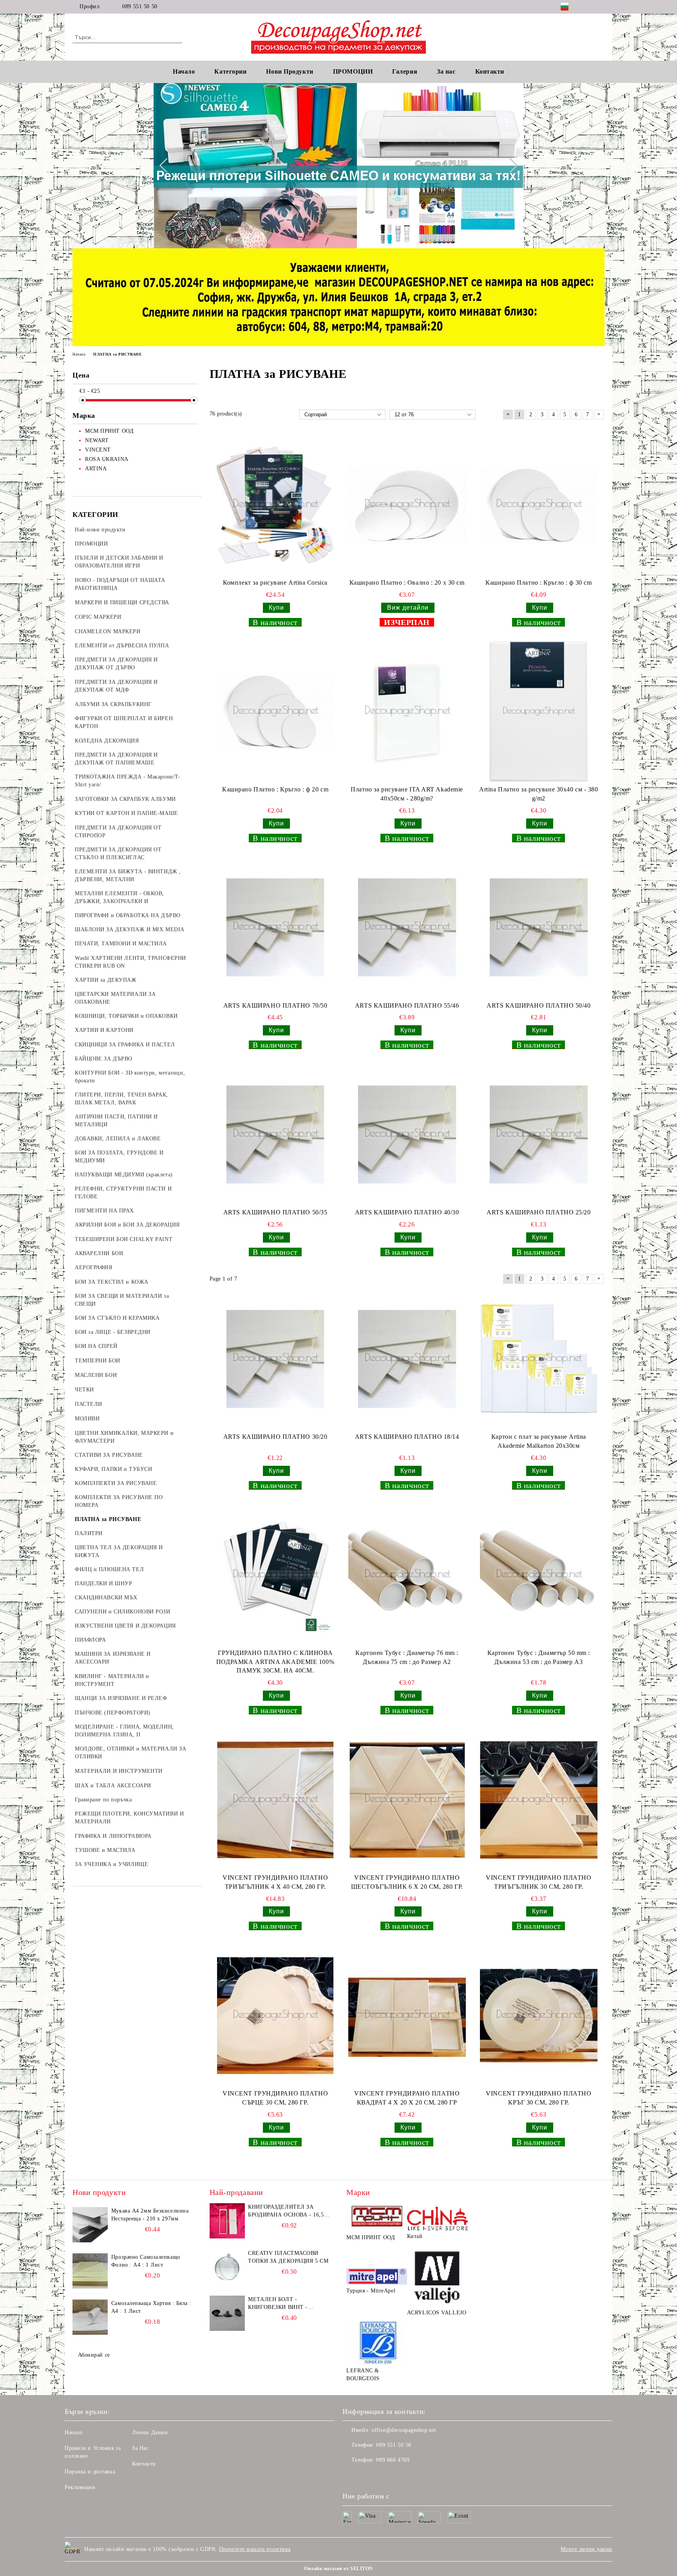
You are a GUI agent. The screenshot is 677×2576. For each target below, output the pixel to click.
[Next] (510, 166)
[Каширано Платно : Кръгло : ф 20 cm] (275, 712)
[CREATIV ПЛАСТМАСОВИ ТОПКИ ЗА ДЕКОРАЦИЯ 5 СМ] (227, 2267)
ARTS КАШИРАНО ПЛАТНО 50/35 (275, 1212)
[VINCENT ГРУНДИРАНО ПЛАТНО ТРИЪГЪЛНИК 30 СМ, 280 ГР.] (539, 1800)
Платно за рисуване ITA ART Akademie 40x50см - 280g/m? (407, 794)
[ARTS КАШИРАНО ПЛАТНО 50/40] (539, 927)
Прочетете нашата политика (255, 2549)
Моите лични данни (586, 2549)
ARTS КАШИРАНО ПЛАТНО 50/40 (539, 1005)
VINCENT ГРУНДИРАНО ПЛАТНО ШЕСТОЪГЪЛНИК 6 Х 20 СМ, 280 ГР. (407, 1882)
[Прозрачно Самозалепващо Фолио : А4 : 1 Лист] (90, 2271)
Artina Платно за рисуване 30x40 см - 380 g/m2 (539, 794)
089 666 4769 (393, 2460)
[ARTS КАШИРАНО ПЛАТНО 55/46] (407, 927)
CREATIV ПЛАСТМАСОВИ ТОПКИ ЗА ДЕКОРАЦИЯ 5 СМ (288, 2257)
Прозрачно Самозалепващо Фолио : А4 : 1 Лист (146, 2261)
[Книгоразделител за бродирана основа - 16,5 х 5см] (227, 2221)
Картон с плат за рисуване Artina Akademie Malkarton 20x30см (539, 1441)
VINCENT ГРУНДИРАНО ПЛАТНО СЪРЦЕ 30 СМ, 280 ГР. (275, 2098)
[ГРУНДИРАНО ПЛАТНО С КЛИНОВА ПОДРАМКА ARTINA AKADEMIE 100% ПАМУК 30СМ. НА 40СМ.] (275, 1575)
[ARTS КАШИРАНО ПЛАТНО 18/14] (407, 1359)
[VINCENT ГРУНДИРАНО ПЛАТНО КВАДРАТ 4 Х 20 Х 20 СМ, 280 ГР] (407, 2016)
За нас (446, 71)
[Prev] (167, 166)
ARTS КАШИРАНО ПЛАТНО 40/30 (407, 1212)
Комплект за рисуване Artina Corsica (275, 583)
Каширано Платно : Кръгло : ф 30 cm (539, 583)
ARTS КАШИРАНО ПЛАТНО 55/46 (407, 1005)
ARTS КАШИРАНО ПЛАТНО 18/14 (407, 1437)
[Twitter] (600, 7)
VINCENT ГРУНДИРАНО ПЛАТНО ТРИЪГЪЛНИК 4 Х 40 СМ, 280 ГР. (275, 1882)
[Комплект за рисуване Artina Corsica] (275, 505)
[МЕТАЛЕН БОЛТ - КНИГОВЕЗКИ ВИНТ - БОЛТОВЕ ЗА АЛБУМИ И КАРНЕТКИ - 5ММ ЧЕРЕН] (227, 2313)
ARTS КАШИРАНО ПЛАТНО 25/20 (539, 1212)
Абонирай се (94, 2355)
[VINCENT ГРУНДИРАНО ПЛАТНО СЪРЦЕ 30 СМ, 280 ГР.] (275, 2016)
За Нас (140, 2448)
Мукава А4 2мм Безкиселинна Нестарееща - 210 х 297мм (150, 2215)
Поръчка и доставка (90, 2472)
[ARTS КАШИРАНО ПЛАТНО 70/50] (275, 927)
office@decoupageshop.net (404, 2430)
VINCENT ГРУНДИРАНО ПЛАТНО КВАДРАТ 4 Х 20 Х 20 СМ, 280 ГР (407, 2098)
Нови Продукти (290, 71)
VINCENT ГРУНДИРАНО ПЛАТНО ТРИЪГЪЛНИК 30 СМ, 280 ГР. (539, 1882)
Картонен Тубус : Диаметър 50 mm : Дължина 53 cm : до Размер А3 (539, 1657)
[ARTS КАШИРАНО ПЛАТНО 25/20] (539, 1134)
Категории (230, 71)
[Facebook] (588, 7)
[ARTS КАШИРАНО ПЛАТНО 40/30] (407, 1134)
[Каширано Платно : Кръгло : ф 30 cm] (539, 505)
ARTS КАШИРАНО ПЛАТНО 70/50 (275, 1005)
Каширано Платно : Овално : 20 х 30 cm (407, 583)
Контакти (144, 2464)
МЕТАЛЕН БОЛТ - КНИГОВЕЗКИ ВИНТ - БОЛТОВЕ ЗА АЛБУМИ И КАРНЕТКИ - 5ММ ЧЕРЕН (283, 2304)
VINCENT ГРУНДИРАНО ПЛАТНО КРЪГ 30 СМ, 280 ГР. (539, 2098)
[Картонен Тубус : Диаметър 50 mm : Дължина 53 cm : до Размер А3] (539, 1575)
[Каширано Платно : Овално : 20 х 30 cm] (407, 505)
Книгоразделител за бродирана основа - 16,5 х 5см (289, 2211)
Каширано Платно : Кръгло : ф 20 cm (275, 789)
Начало (184, 71)
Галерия (405, 71)
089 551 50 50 (140, 6)
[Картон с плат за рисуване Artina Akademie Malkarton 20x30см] (539, 1359)
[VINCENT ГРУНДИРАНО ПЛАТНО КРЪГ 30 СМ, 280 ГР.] (539, 2016)
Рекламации (80, 2487)
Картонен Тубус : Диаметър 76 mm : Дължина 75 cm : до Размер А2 (407, 1657)
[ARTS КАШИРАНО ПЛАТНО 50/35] (275, 1134)
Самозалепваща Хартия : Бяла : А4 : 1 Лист (151, 2307)
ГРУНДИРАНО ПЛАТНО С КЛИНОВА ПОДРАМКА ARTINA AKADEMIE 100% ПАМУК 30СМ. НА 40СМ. (275, 1662)
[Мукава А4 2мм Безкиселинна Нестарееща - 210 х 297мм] (90, 2225)
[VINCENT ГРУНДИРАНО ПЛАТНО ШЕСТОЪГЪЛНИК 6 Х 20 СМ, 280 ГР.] (407, 1800)
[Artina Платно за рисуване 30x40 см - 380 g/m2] (539, 712)
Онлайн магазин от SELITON (338, 2569)
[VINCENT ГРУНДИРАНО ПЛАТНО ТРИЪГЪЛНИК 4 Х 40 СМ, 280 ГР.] (275, 1800)
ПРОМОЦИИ (353, 71)
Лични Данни (150, 2432)
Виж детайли (408, 608)
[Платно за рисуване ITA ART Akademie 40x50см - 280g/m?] (407, 712)
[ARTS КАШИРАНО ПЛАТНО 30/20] (275, 1359)
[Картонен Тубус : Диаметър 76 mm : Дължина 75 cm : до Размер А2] (407, 1575)
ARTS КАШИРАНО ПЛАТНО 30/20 (275, 1437)
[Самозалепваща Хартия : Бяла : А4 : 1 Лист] (90, 2317)
